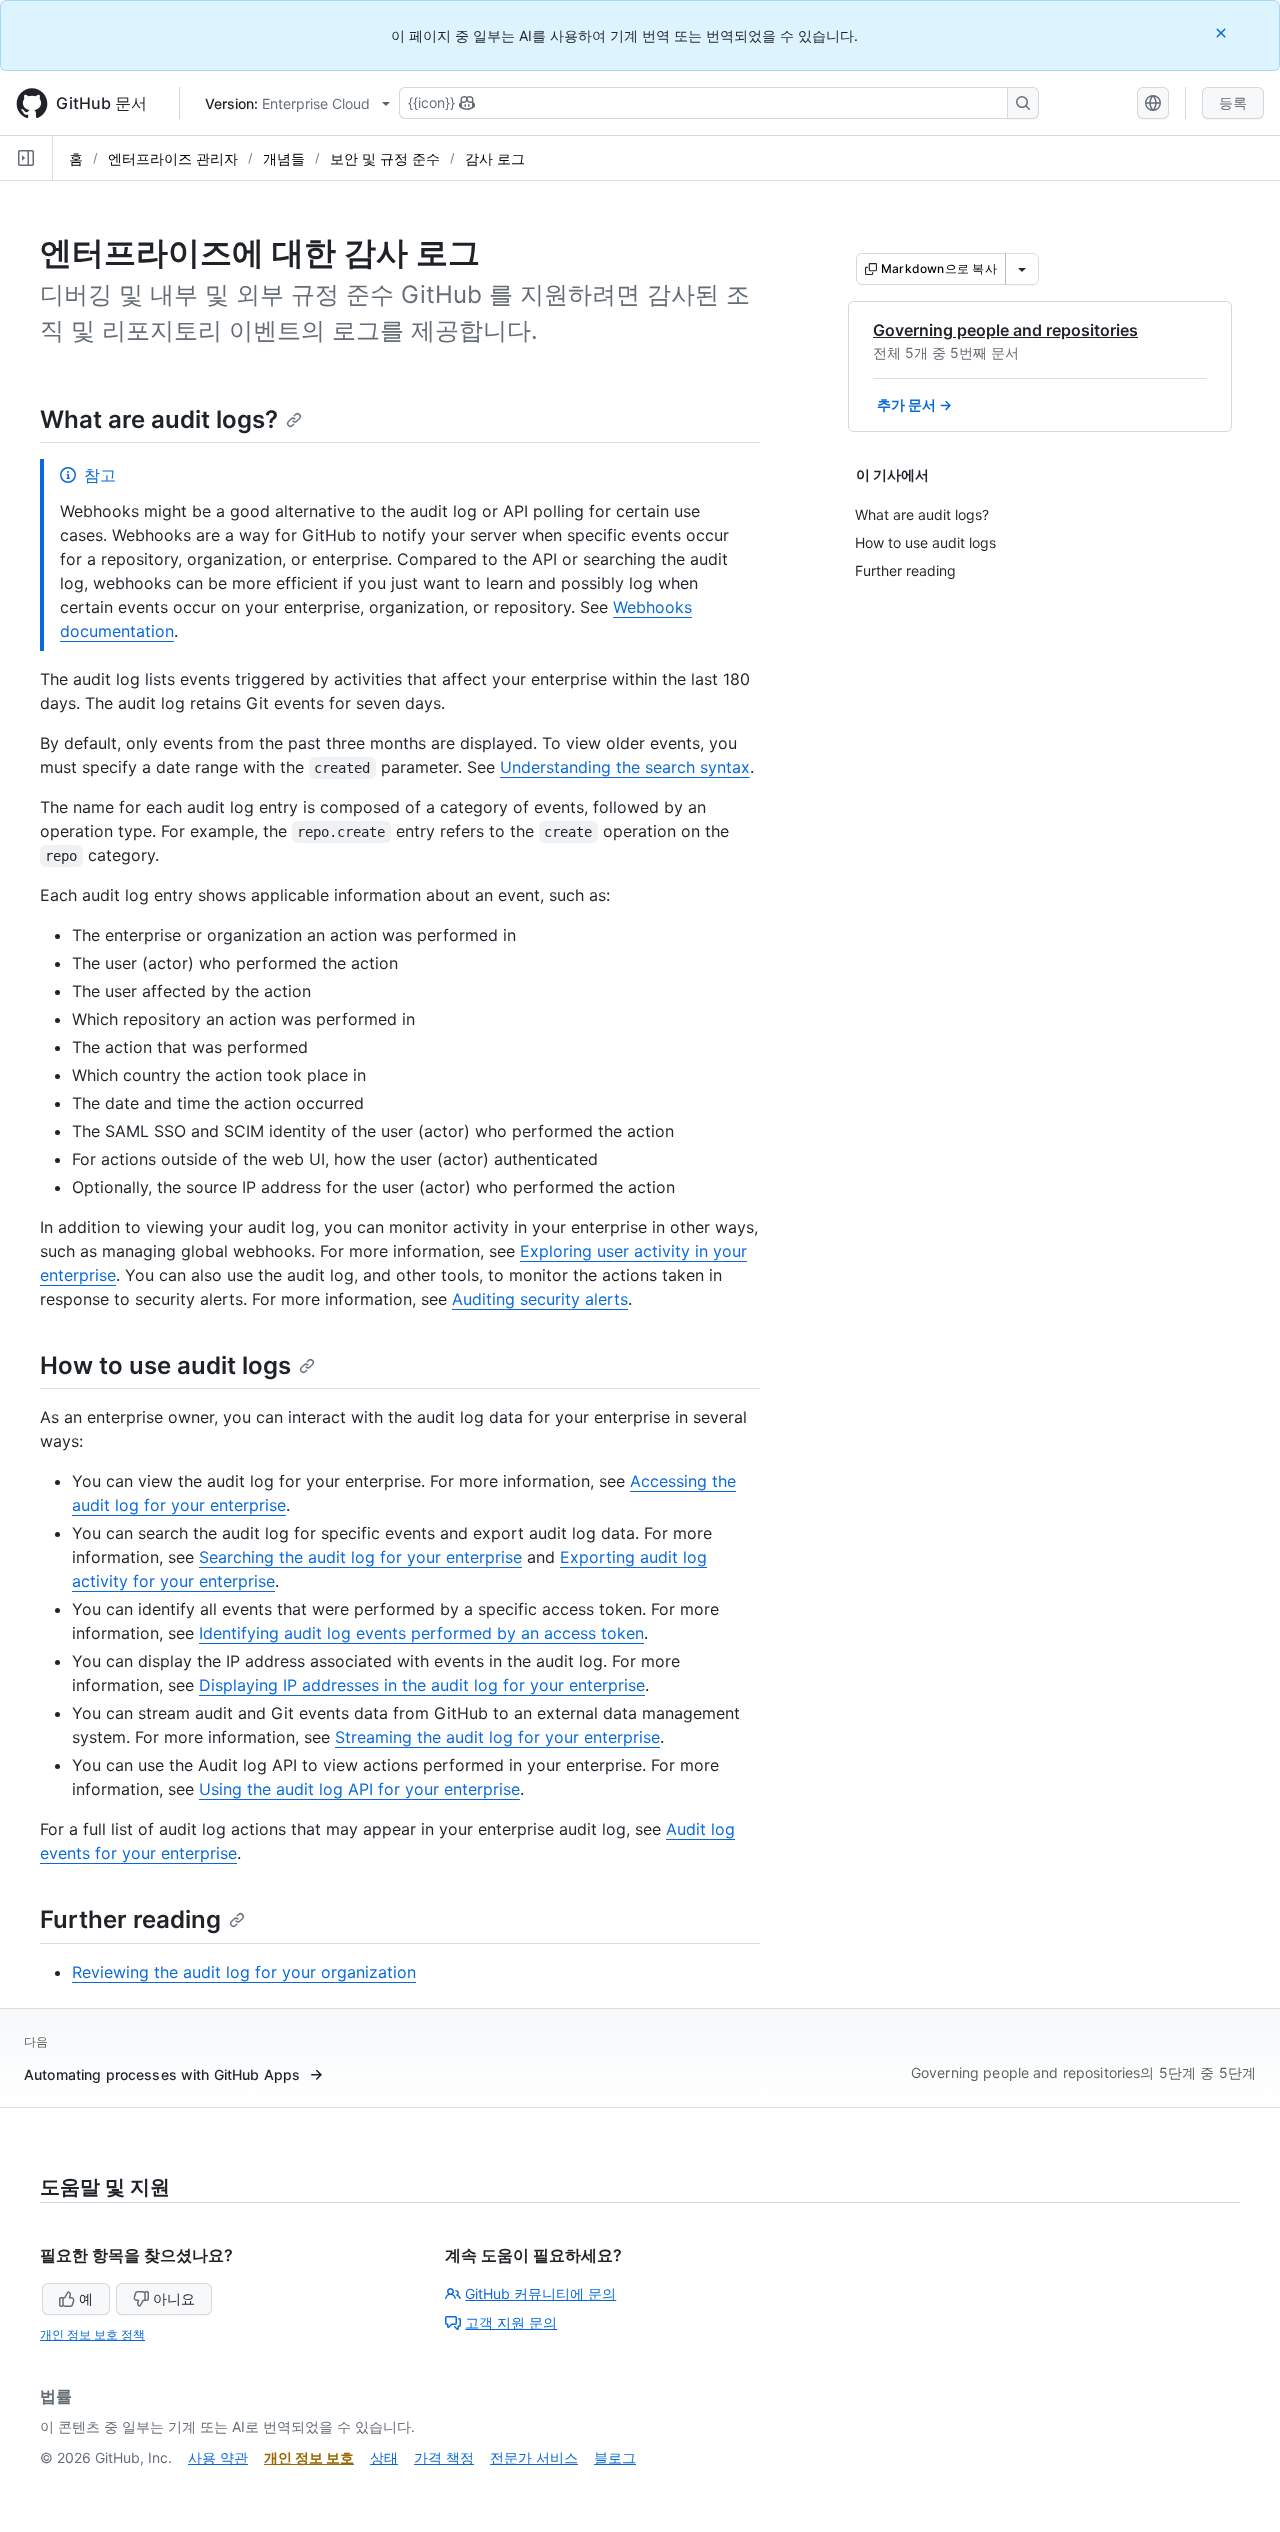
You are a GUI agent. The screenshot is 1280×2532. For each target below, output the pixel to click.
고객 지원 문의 (511, 2322)
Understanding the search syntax (625, 767)
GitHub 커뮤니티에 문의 (540, 2293)
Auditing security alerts (540, 1299)
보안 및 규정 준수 (385, 158)
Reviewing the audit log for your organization (244, 1972)
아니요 (174, 2298)
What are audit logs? (159, 419)
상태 (384, 2457)
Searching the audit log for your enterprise (360, 1557)
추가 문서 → (914, 404)
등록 (1233, 102)
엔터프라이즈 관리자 (173, 158)
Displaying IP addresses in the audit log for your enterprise (422, 1685)
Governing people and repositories (1005, 330)
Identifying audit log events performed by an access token (421, 1633)
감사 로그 (495, 158)
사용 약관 (218, 2457)
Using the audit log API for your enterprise (359, 1789)
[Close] (1223, 32)
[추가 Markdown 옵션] (1022, 269)
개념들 (284, 158)
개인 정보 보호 (309, 2457)
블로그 (615, 2457)
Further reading (130, 1919)
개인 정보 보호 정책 (92, 2334)
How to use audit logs (165, 1365)
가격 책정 (444, 2457)
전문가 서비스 (534, 2457)
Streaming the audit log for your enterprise (497, 1737)
